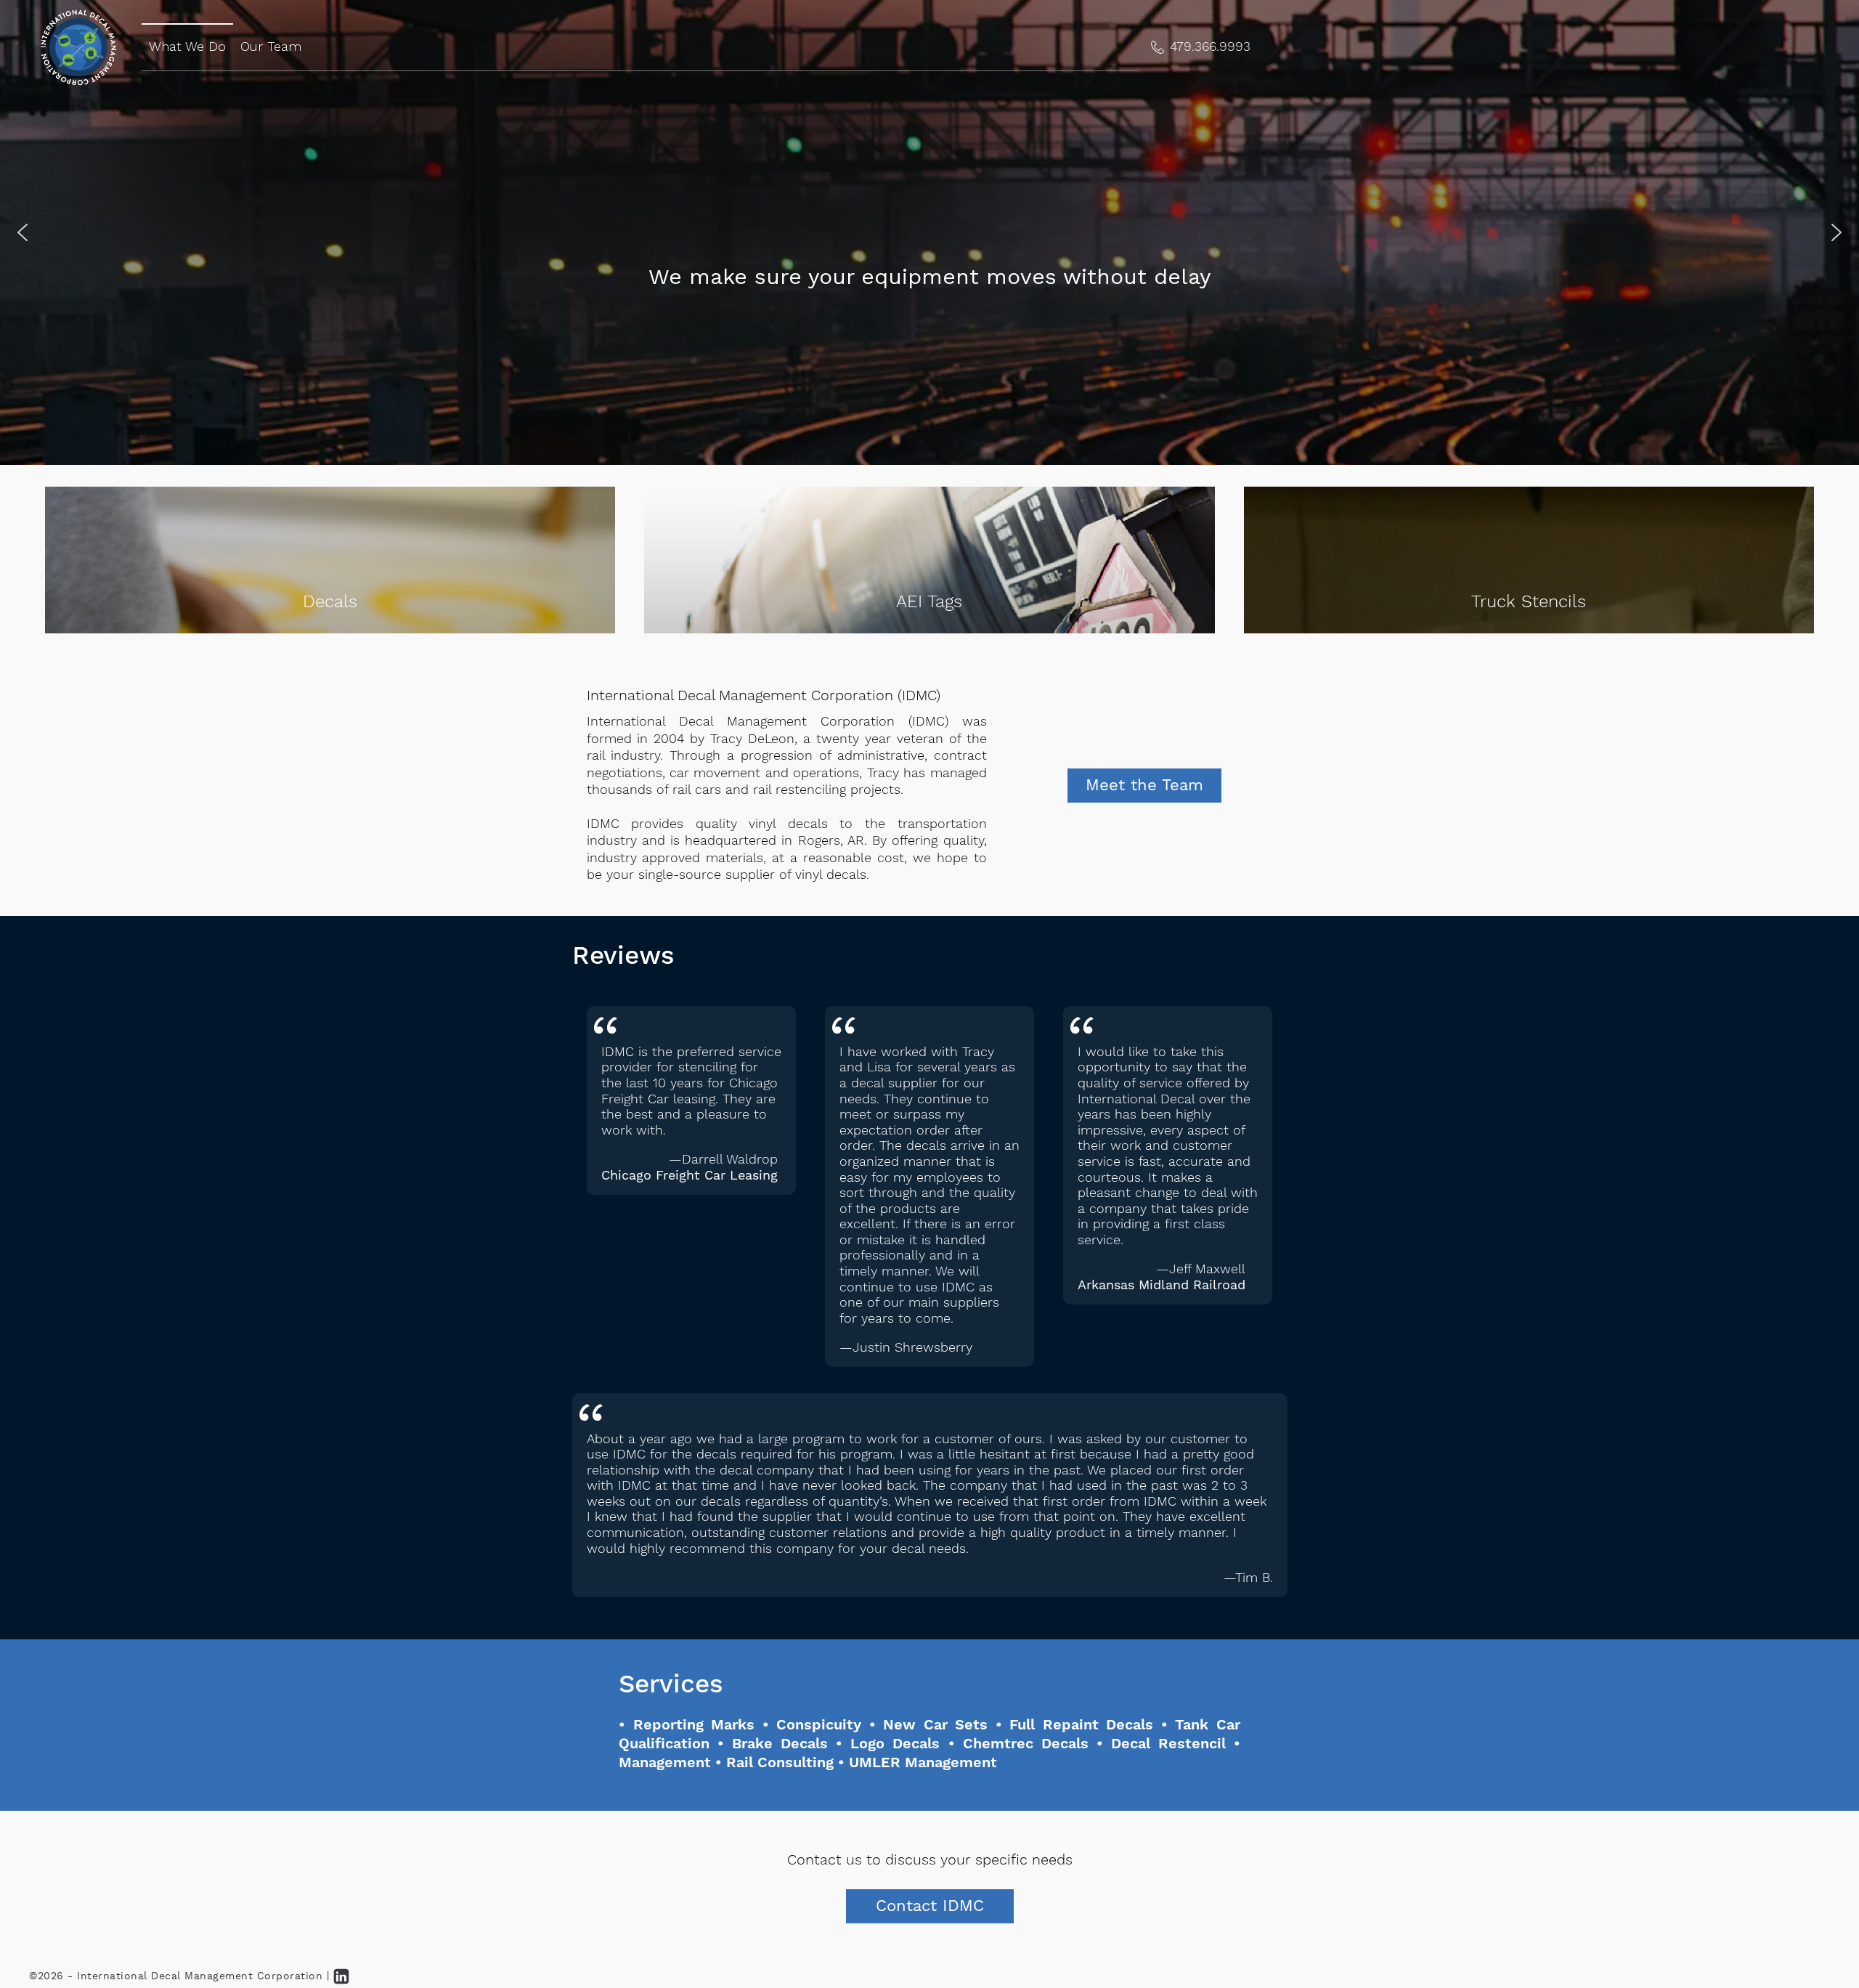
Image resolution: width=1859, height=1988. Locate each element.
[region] (929, 232)
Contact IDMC (930, 1906)
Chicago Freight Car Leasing (690, 1176)
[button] (1200, 48)
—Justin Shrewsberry (906, 1348)
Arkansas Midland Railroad (1162, 1286)
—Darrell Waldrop (723, 1160)
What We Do (187, 46)
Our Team (271, 46)
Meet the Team (1144, 786)
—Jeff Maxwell (1201, 1270)
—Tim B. (1248, 1578)
